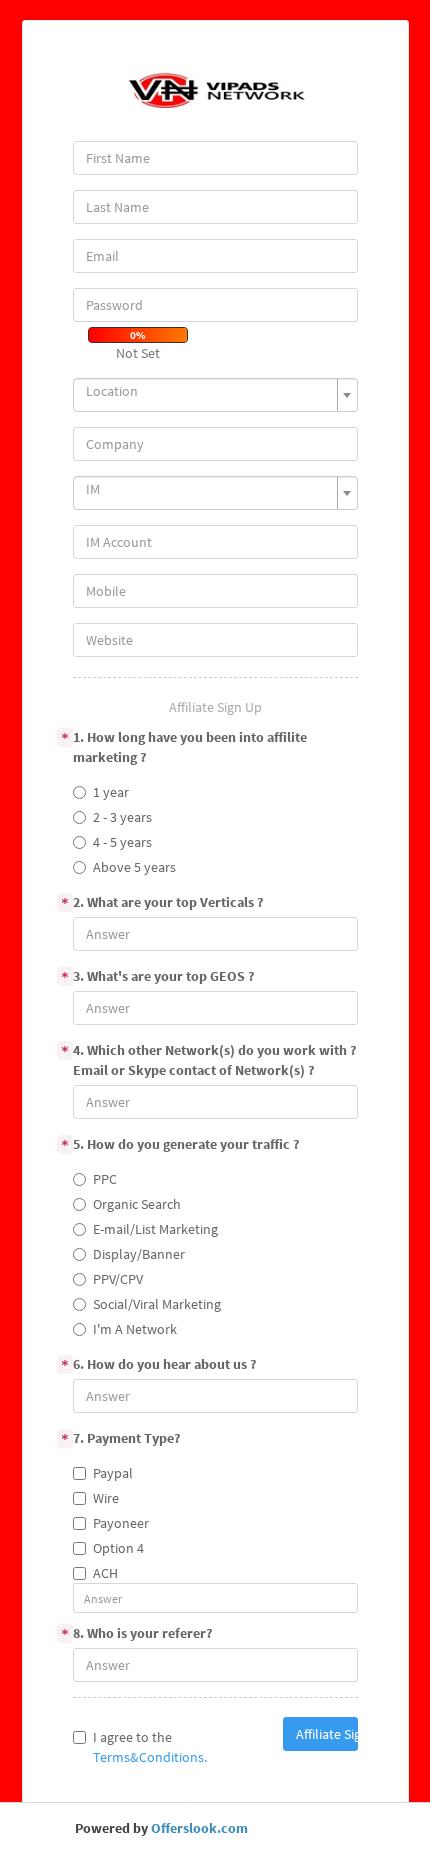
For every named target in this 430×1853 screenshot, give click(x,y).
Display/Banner (139, 1254)
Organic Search (137, 1204)
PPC (105, 1179)
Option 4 (118, 1548)
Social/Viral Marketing (157, 1304)
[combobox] (215, 395)
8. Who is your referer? (142, 1633)
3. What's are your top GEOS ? (163, 976)
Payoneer (121, 1523)
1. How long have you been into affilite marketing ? (190, 747)
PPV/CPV (118, 1279)
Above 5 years (134, 867)
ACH (105, 1573)
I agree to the (150, 1747)
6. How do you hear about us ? (164, 1364)
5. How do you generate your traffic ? (186, 1144)
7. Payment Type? (126, 1438)
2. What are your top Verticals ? (168, 902)
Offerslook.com (199, 1828)
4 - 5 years (122, 842)
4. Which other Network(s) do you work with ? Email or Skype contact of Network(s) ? (214, 1060)
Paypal (113, 1473)
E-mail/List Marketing (155, 1229)
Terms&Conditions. (150, 1757)
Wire (106, 1498)
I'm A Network (135, 1329)
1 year (111, 792)
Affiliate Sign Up (327, 1734)
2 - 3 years (122, 817)
